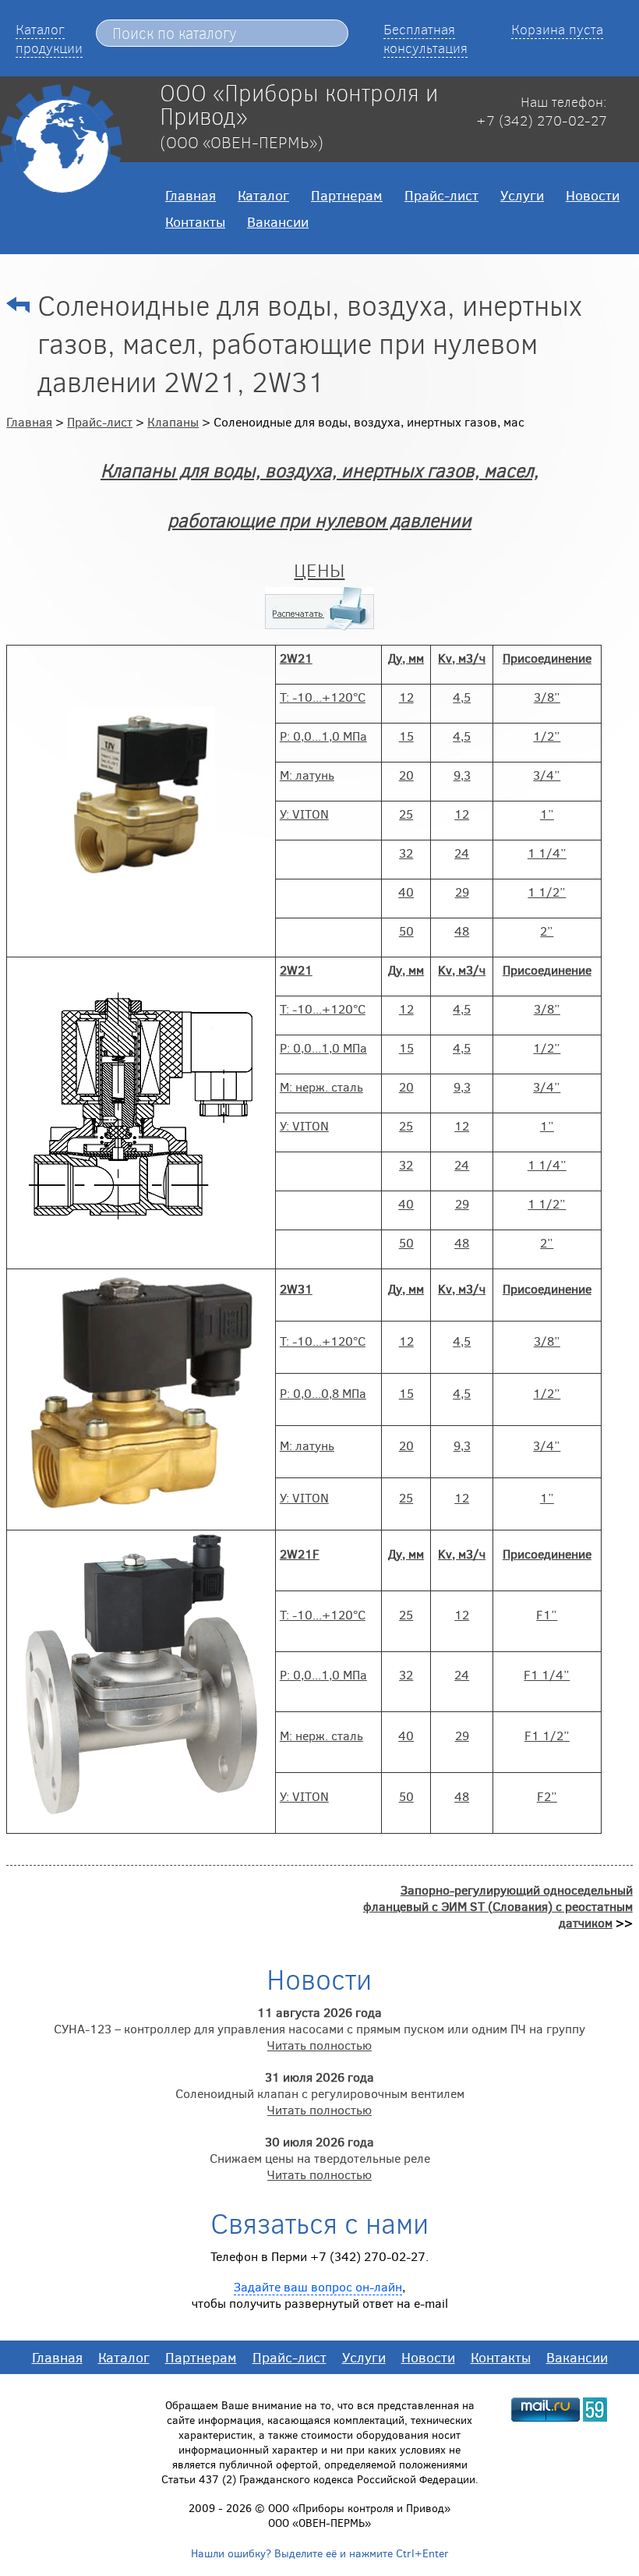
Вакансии (278, 221)
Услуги (522, 195)
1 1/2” (547, 892)
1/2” (547, 736)
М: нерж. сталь (321, 1086)
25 (406, 814)
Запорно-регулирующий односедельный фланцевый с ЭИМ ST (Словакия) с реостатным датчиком (498, 1906)
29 (462, 892)
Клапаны (173, 421)
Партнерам (347, 195)
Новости (593, 195)
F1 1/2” (547, 1735)
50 (406, 931)
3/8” (547, 697)
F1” (547, 1614)
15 (406, 736)
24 (462, 853)
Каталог (263, 195)
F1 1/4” (547, 1674)
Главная (191, 195)
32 (406, 853)
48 (462, 931)
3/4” (547, 775)
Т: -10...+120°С (323, 697)
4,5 (462, 697)
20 (406, 775)
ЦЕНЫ (319, 570)
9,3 (462, 775)
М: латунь (307, 775)
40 (406, 892)
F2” (547, 1796)
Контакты (195, 221)
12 (406, 697)
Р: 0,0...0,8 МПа (323, 1393)
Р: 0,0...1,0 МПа (323, 736)
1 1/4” (547, 853)
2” (547, 931)
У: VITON (304, 814)
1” (547, 814)
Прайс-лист (441, 195)
